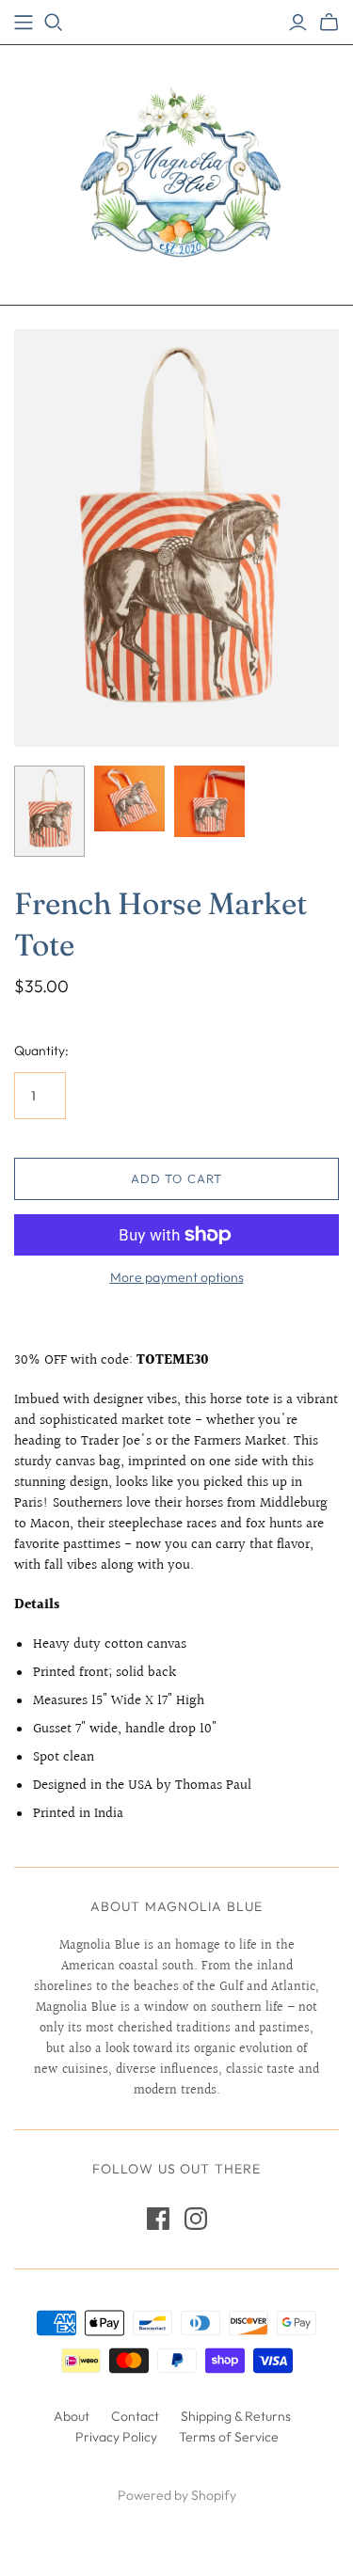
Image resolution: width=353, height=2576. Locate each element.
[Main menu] (24, 23)
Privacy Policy (116, 2437)
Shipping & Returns (236, 2416)
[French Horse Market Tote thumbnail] (49, 811)
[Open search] (54, 23)
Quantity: (41, 1051)
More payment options (177, 1277)
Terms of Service (229, 2437)
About (72, 2416)
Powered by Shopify (177, 2495)
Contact (135, 2416)
